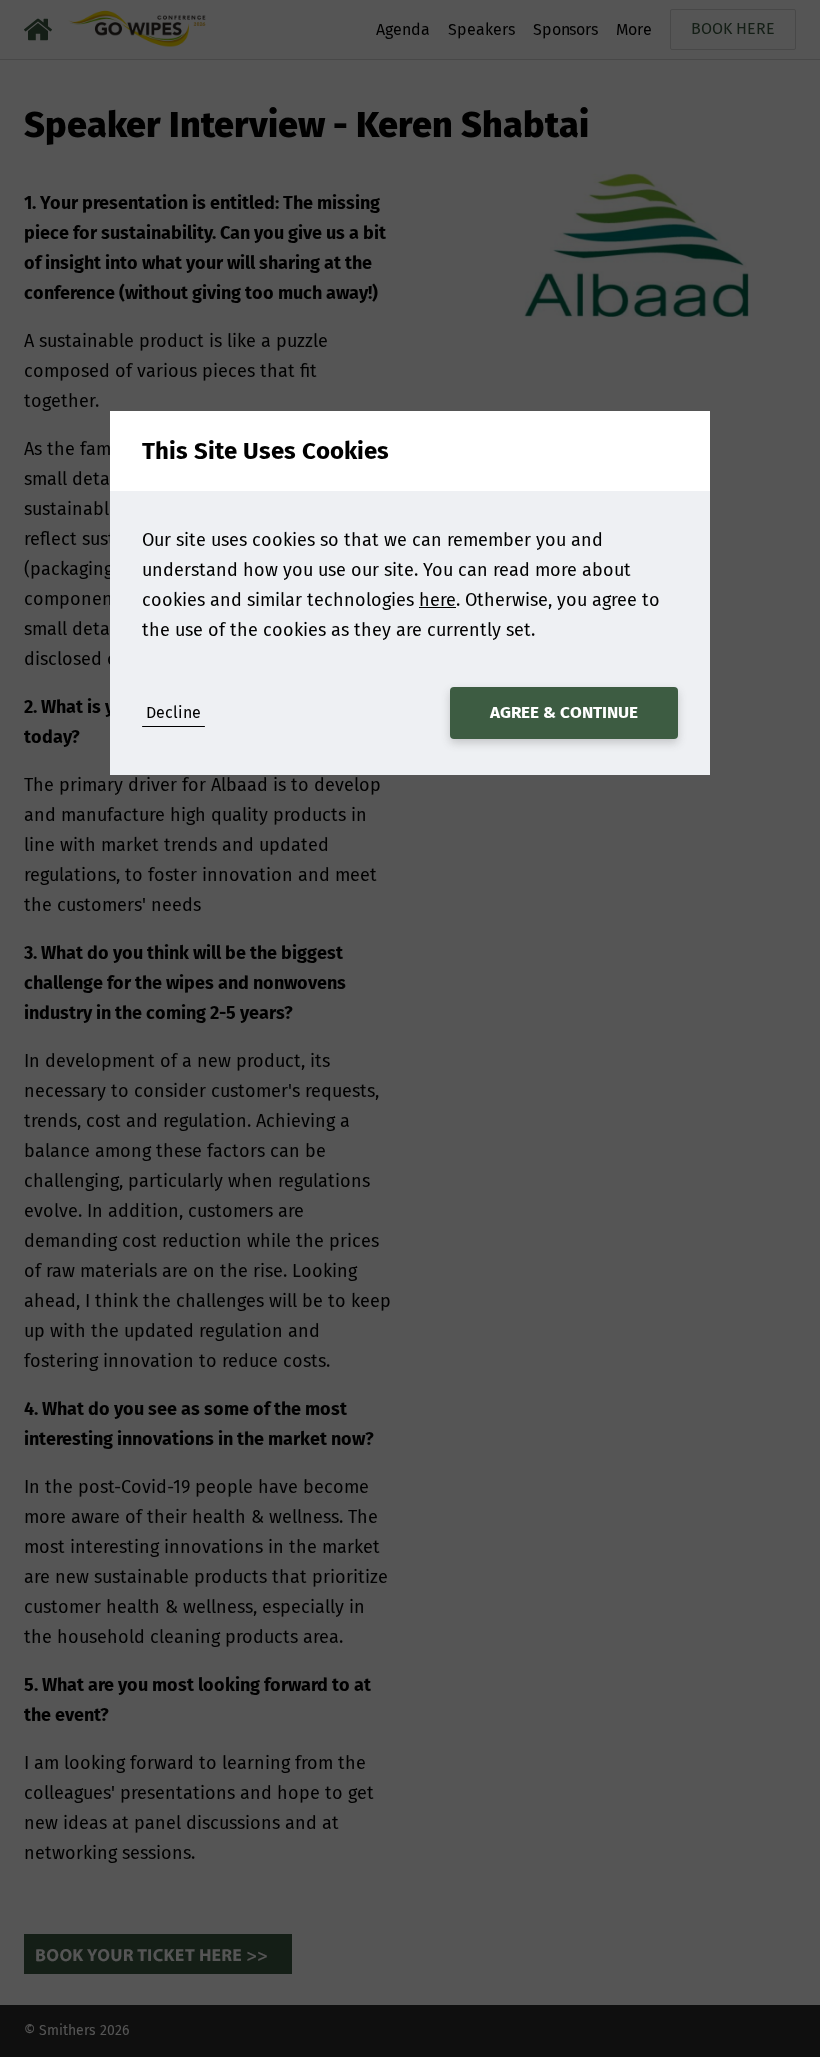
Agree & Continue (564, 712)
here (437, 600)
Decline (173, 712)
